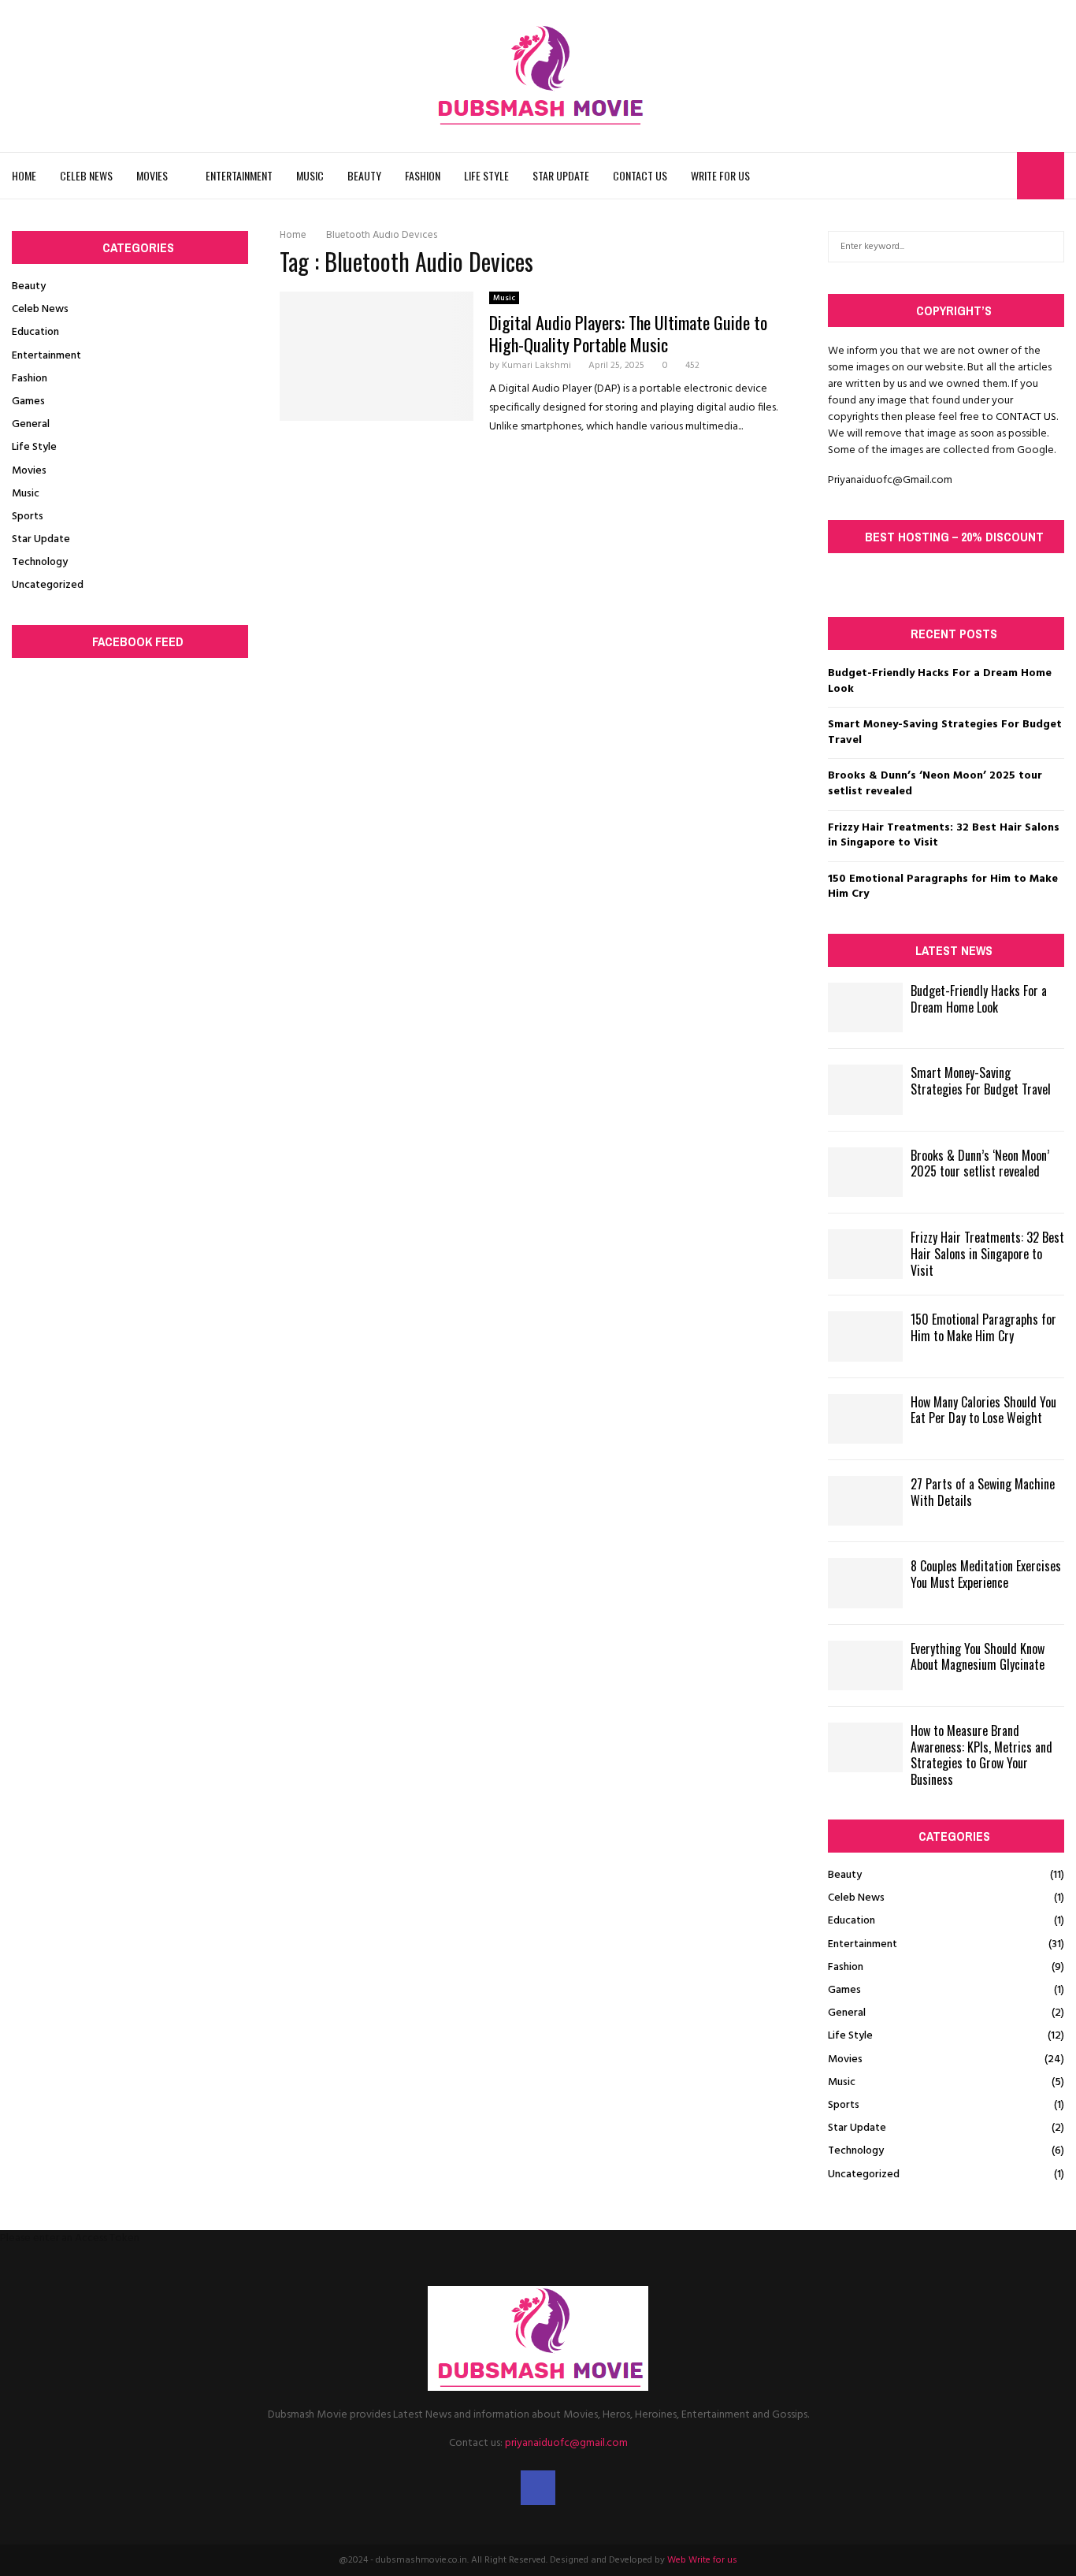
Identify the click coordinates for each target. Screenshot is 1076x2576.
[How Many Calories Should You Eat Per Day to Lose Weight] (865, 1419)
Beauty (364, 175)
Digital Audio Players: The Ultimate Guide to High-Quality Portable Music (628, 333)
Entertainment (239, 175)
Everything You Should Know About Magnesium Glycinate (978, 1657)
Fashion (423, 175)
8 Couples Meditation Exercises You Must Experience (986, 1574)
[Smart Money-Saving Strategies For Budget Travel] (865, 1089)
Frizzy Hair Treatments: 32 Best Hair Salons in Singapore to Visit (944, 836)
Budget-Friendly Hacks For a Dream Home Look (940, 681)
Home (24, 175)
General (31, 424)
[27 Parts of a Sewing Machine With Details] (865, 1501)
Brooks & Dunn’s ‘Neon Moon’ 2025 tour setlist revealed (935, 784)
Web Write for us (702, 2560)
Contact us (640, 175)
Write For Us (720, 175)
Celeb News (86, 175)
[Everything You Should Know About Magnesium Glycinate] (865, 1665)
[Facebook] (1000, 176)
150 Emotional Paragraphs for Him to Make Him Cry (943, 887)
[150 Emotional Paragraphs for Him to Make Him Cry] (865, 1336)
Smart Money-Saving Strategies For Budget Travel (945, 732)
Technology (40, 562)
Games (28, 401)
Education (35, 332)
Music (310, 175)
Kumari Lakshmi (536, 366)
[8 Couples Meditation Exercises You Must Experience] (865, 1583)
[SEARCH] (1048, 247)
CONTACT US (1026, 417)
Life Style (486, 175)
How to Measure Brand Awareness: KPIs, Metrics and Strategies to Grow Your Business (981, 1755)
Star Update (561, 175)
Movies (152, 175)
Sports (28, 517)
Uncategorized (48, 585)
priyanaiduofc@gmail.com (566, 2443)
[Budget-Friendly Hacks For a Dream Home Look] (865, 1007)
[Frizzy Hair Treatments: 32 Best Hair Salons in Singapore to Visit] (865, 1254)
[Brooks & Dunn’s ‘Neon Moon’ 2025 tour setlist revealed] (865, 1172)
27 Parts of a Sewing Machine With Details (983, 1492)
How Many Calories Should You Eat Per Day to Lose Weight (983, 1410)
